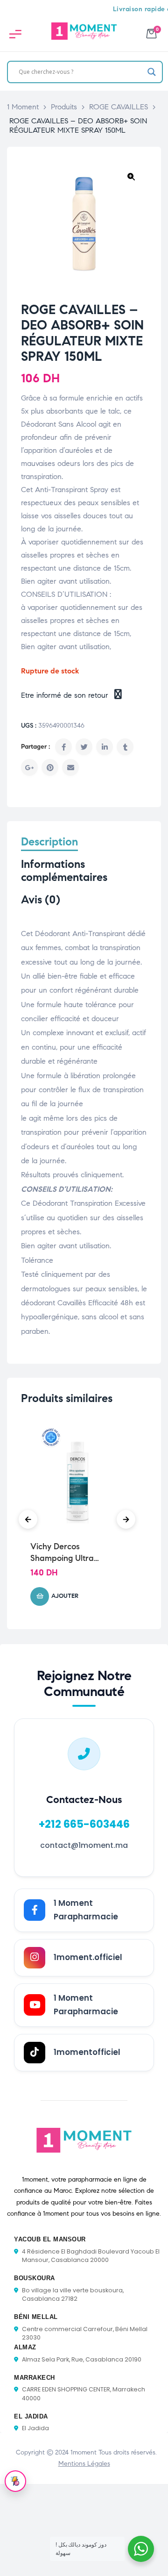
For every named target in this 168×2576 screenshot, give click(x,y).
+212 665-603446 (84, 1824)
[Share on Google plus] (29, 767)
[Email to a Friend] (70, 767)
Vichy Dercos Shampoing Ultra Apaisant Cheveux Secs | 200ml (75, 1553)
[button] (131, 177)
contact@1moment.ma (84, 1845)
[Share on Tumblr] (125, 747)
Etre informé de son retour (66, 695)
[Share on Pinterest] (50, 767)
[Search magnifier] (152, 72)
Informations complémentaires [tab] (64, 871)
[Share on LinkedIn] (105, 747)
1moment (84, 2452)
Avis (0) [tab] (41, 900)
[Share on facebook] (63, 747)
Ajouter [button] (65, 1596)
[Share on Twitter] (84, 747)
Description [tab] (49, 842)
